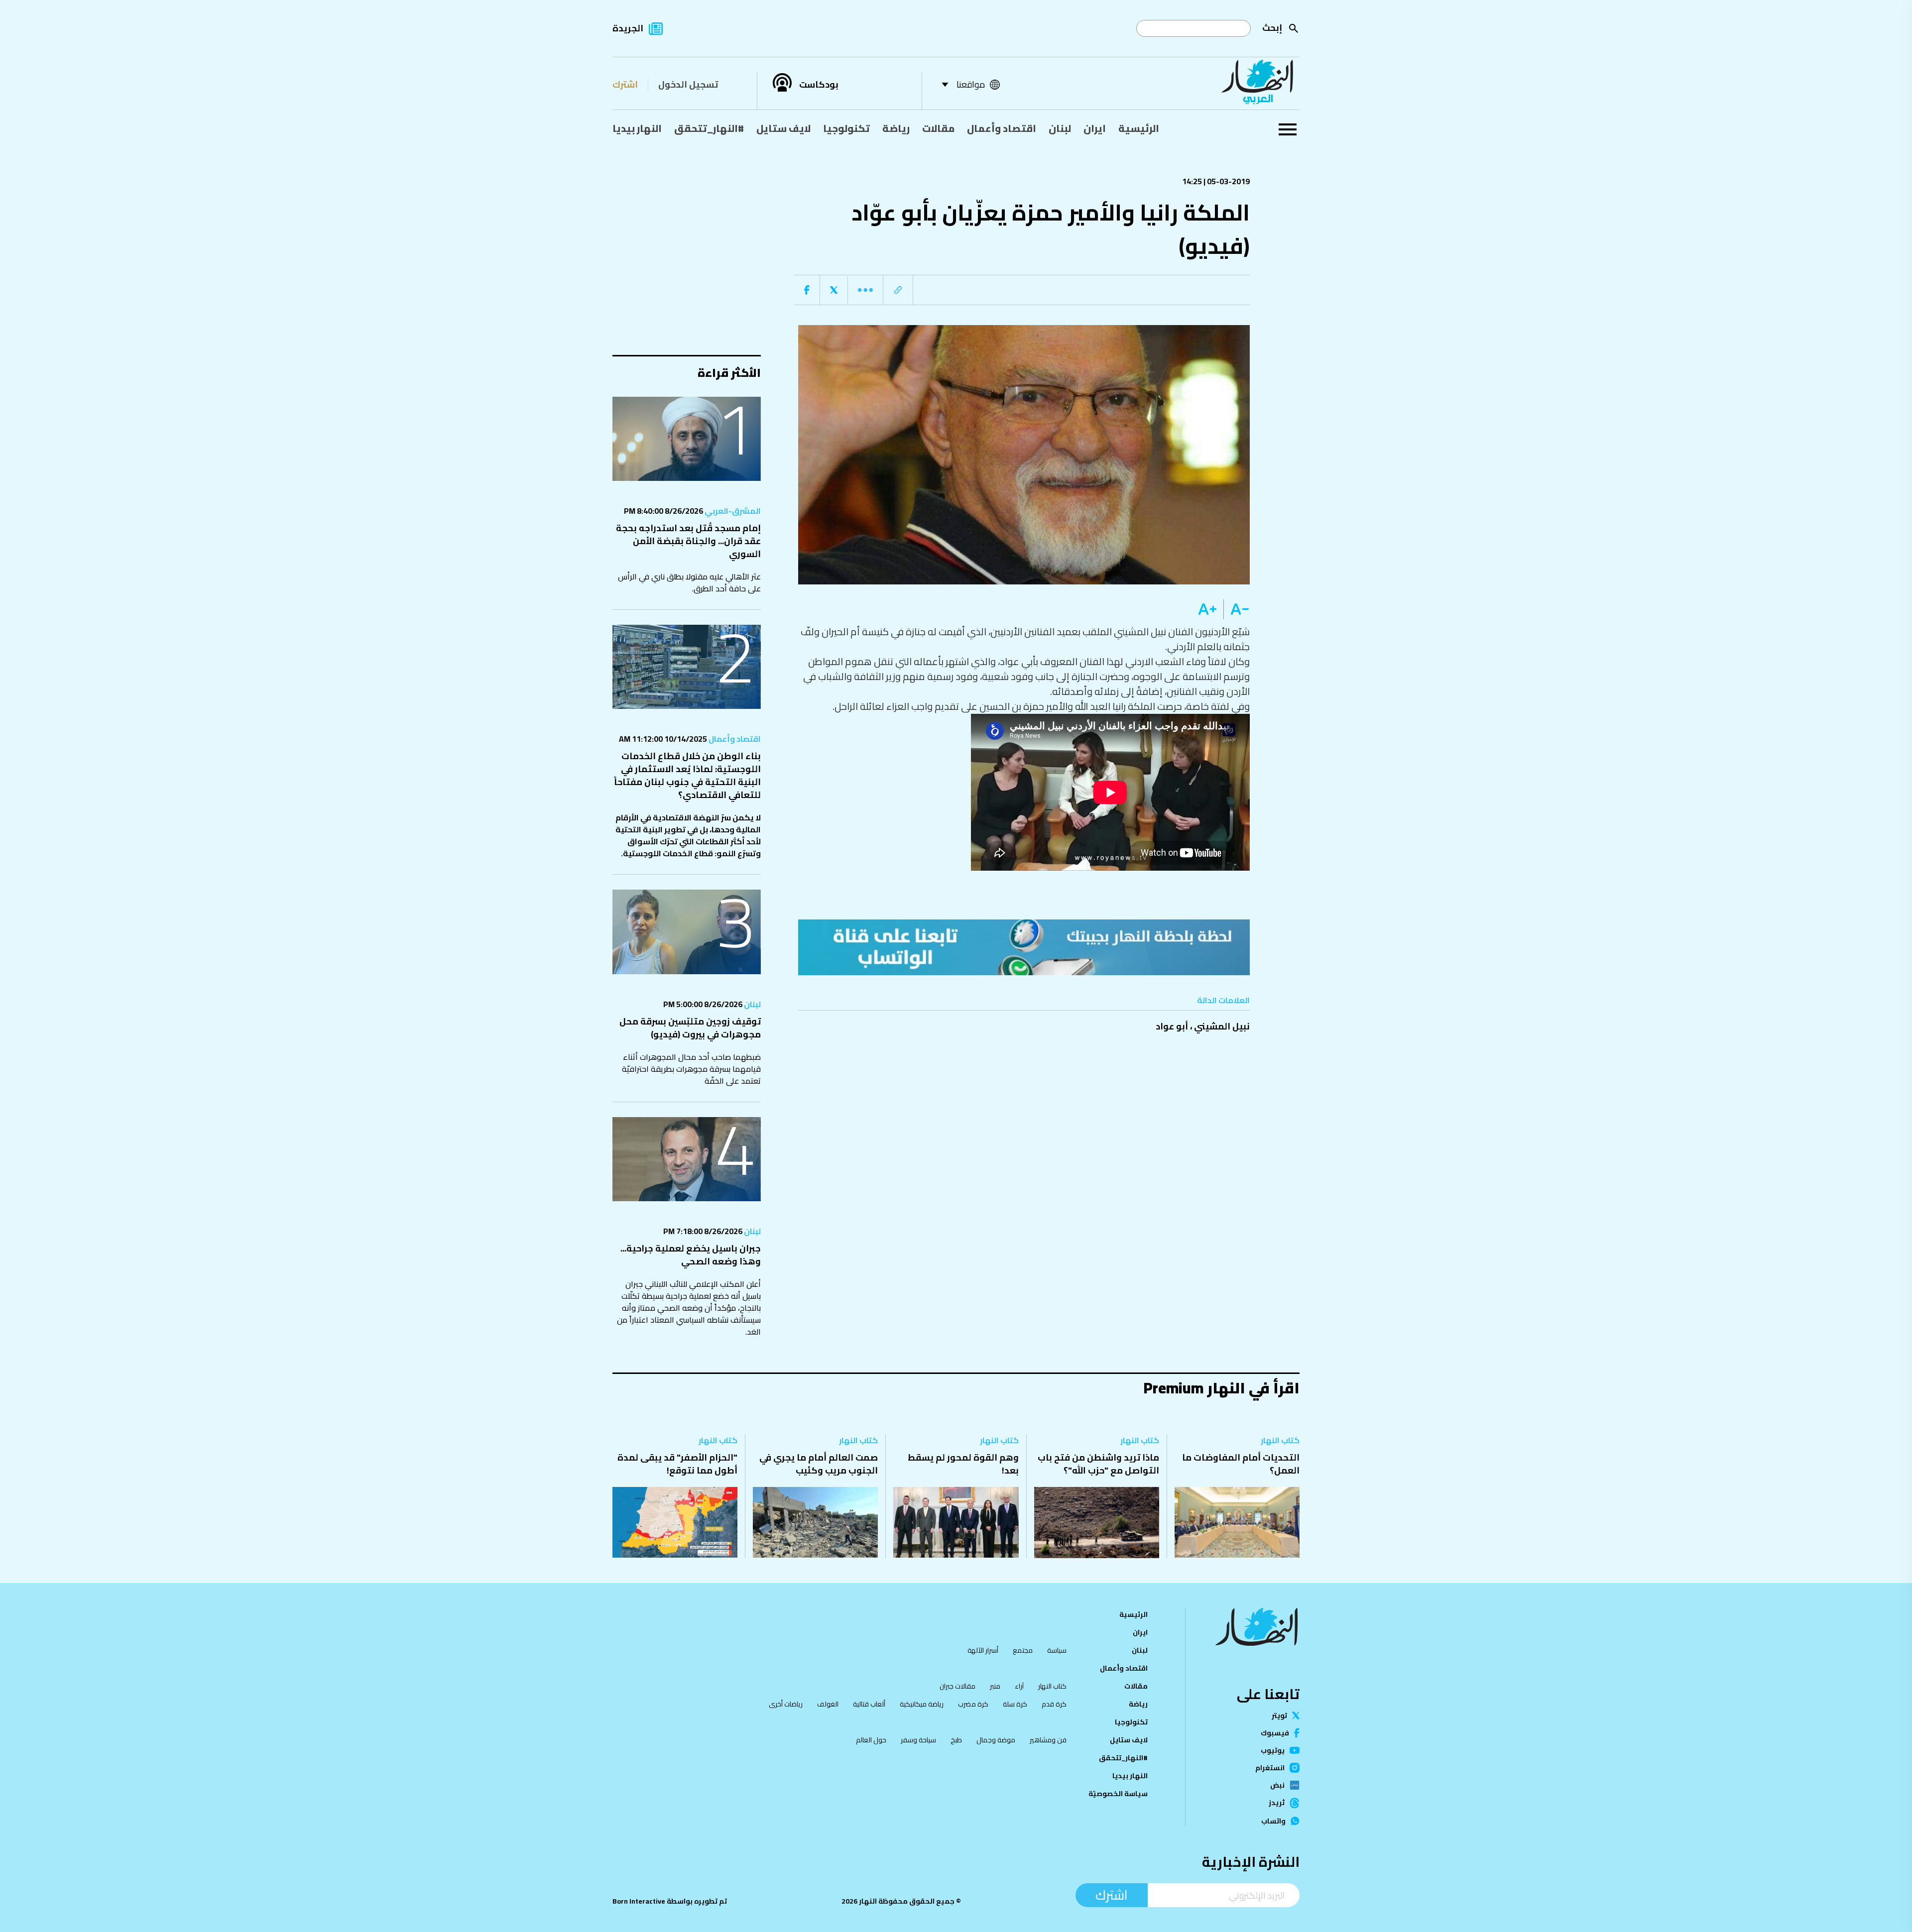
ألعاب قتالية (869, 1704)
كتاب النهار (1280, 1440)
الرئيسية (1139, 128)
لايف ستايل (783, 128)
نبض (1277, 1785)
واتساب (1273, 1821)
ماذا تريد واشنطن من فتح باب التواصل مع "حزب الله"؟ (1098, 1464)
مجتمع (1023, 1650)
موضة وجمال (996, 1740)
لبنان (1060, 128)
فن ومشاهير (1048, 1740)
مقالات (938, 128)
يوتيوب (1273, 1750)
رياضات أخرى (786, 1704)
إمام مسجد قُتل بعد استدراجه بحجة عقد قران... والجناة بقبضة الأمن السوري (688, 541)
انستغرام (1270, 1768)
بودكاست (819, 85)
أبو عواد (1172, 1026)
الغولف (828, 1704)
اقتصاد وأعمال (1002, 128)
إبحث (1272, 28)
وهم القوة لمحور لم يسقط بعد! (963, 1464)
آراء (1019, 1686)
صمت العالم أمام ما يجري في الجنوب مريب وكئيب (819, 1464)
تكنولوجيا (846, 128)
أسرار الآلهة (983, 1650)
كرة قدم (1054, 1704)
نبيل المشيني (1222, 1026)
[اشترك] (1024, 947)
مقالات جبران (957, 1686)
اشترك (625, 84)
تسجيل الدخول (688, 84)
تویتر (1279, 1715)
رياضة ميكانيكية (922, 1704)
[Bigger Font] (1207, 609)
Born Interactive (639, 1901)
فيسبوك (1275, 1733)
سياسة (1057, 1650)
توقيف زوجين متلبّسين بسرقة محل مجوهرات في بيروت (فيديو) (690, 1028)
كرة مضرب (973, 1704)
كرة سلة (1015, 1704)
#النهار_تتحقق (709, 128)
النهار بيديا (637, 128)
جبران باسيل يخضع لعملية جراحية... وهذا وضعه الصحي (691, 1255)
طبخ (956, 1740)
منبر (995, 1686)
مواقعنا (971, 84)
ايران (1095, 128)
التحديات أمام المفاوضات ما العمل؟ (1241, 1464)
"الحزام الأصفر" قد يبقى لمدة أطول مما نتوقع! (677, 1464)
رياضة (896, 128)
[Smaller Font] (1237, 609)
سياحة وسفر (918, 1740)
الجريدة (628, 28)
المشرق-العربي (732, 511)
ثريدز (1277, 1803)
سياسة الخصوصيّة (1118, 1794)
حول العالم (871, 1740)
